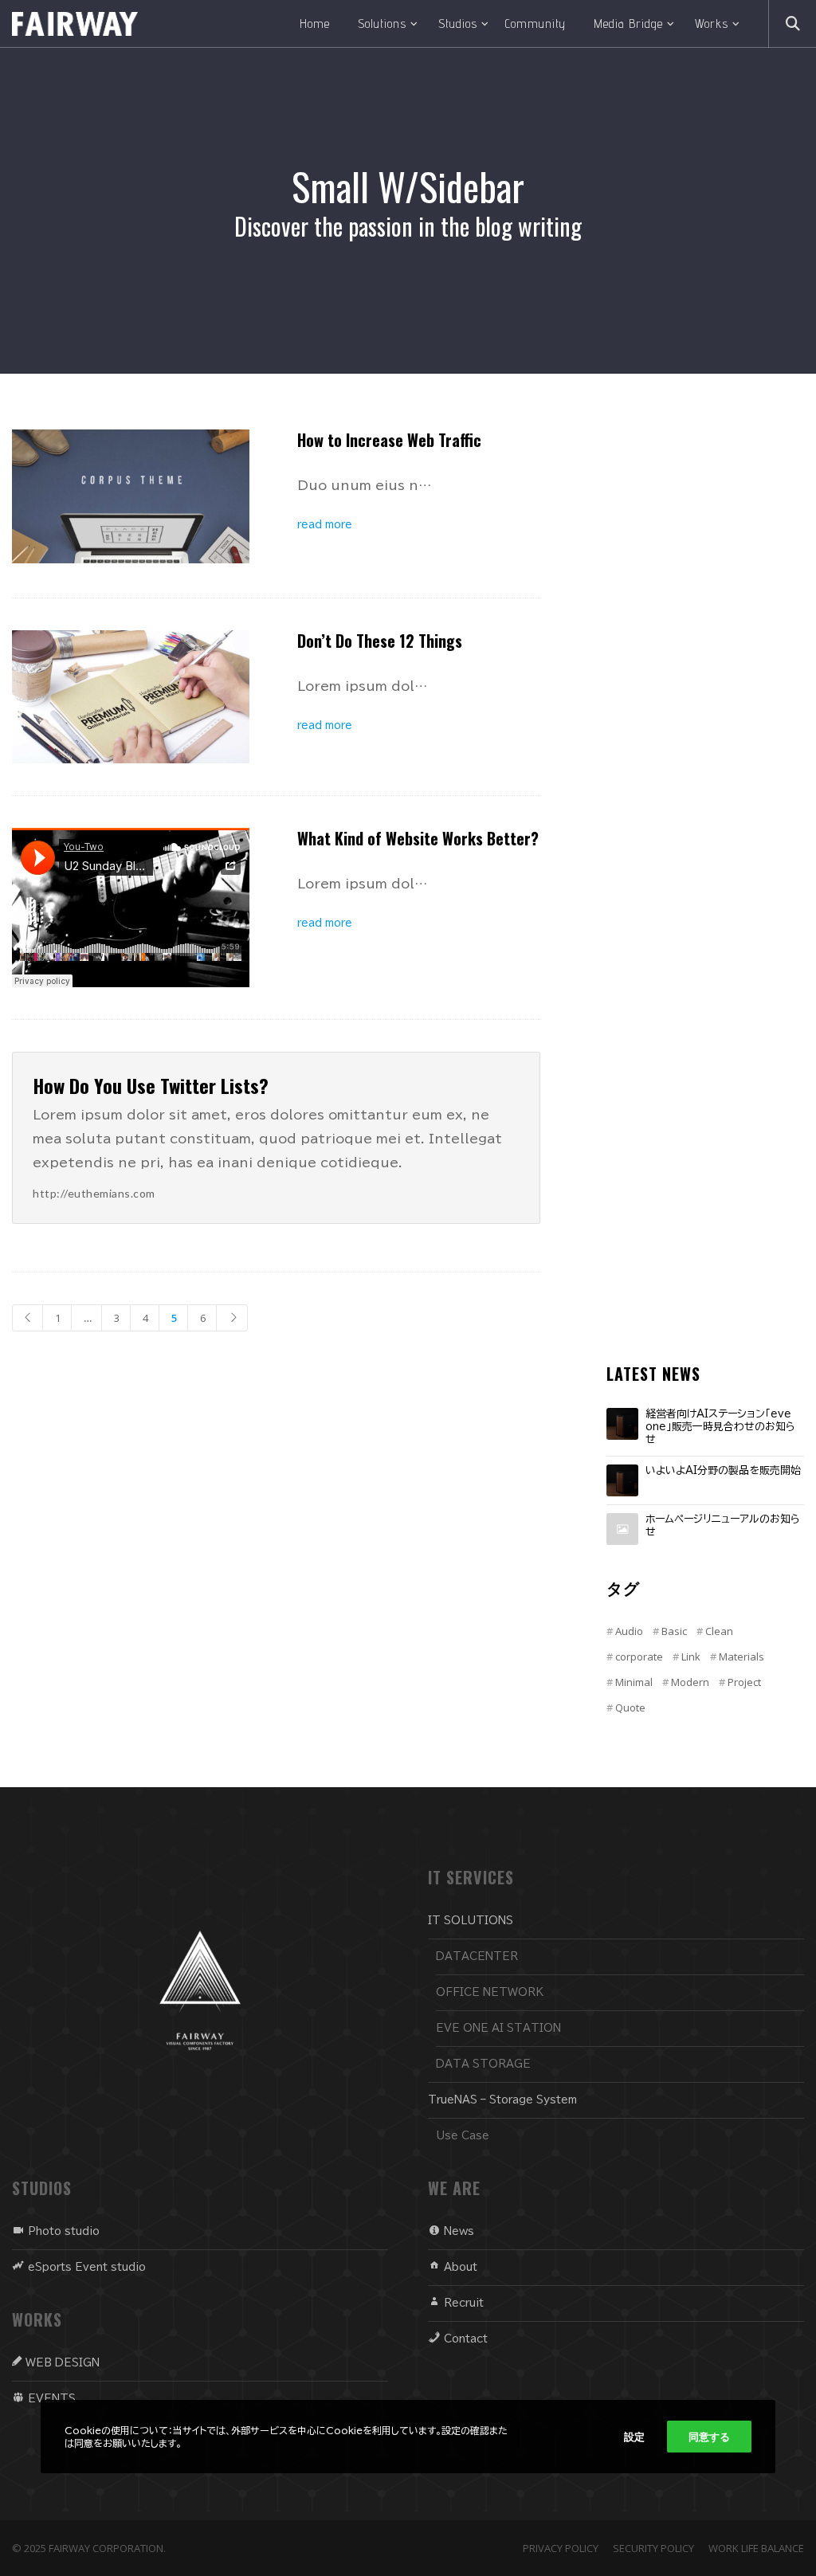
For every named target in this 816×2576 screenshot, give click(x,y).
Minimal (634, 1682)
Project (744, 1682)
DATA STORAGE (483, 2064)
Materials (741, 1657)
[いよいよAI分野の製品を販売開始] (622, 1480)
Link (691, 1657)
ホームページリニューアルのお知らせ (723, 1525)
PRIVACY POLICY (561, 2548)
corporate (639, 1657)
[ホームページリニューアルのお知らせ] (622, 1529)
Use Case (463, 2136)
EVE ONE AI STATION (498, 2028)
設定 (634, 2437)
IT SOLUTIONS (471, 1921)
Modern (690, 1682)
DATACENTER (477, 1957)
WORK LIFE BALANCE (756, 2548)
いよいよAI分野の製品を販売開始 (723, 1470)
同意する (709, 2437)
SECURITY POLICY (653, 2548)
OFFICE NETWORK (490, 1992)
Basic (674, 1631)
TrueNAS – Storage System (502, 2100)
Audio (629, 1631)
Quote (630, 1708)
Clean (719, 1631)
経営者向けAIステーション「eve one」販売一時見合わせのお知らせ (720, 1426)
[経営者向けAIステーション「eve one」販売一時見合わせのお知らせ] (622, 1424)
